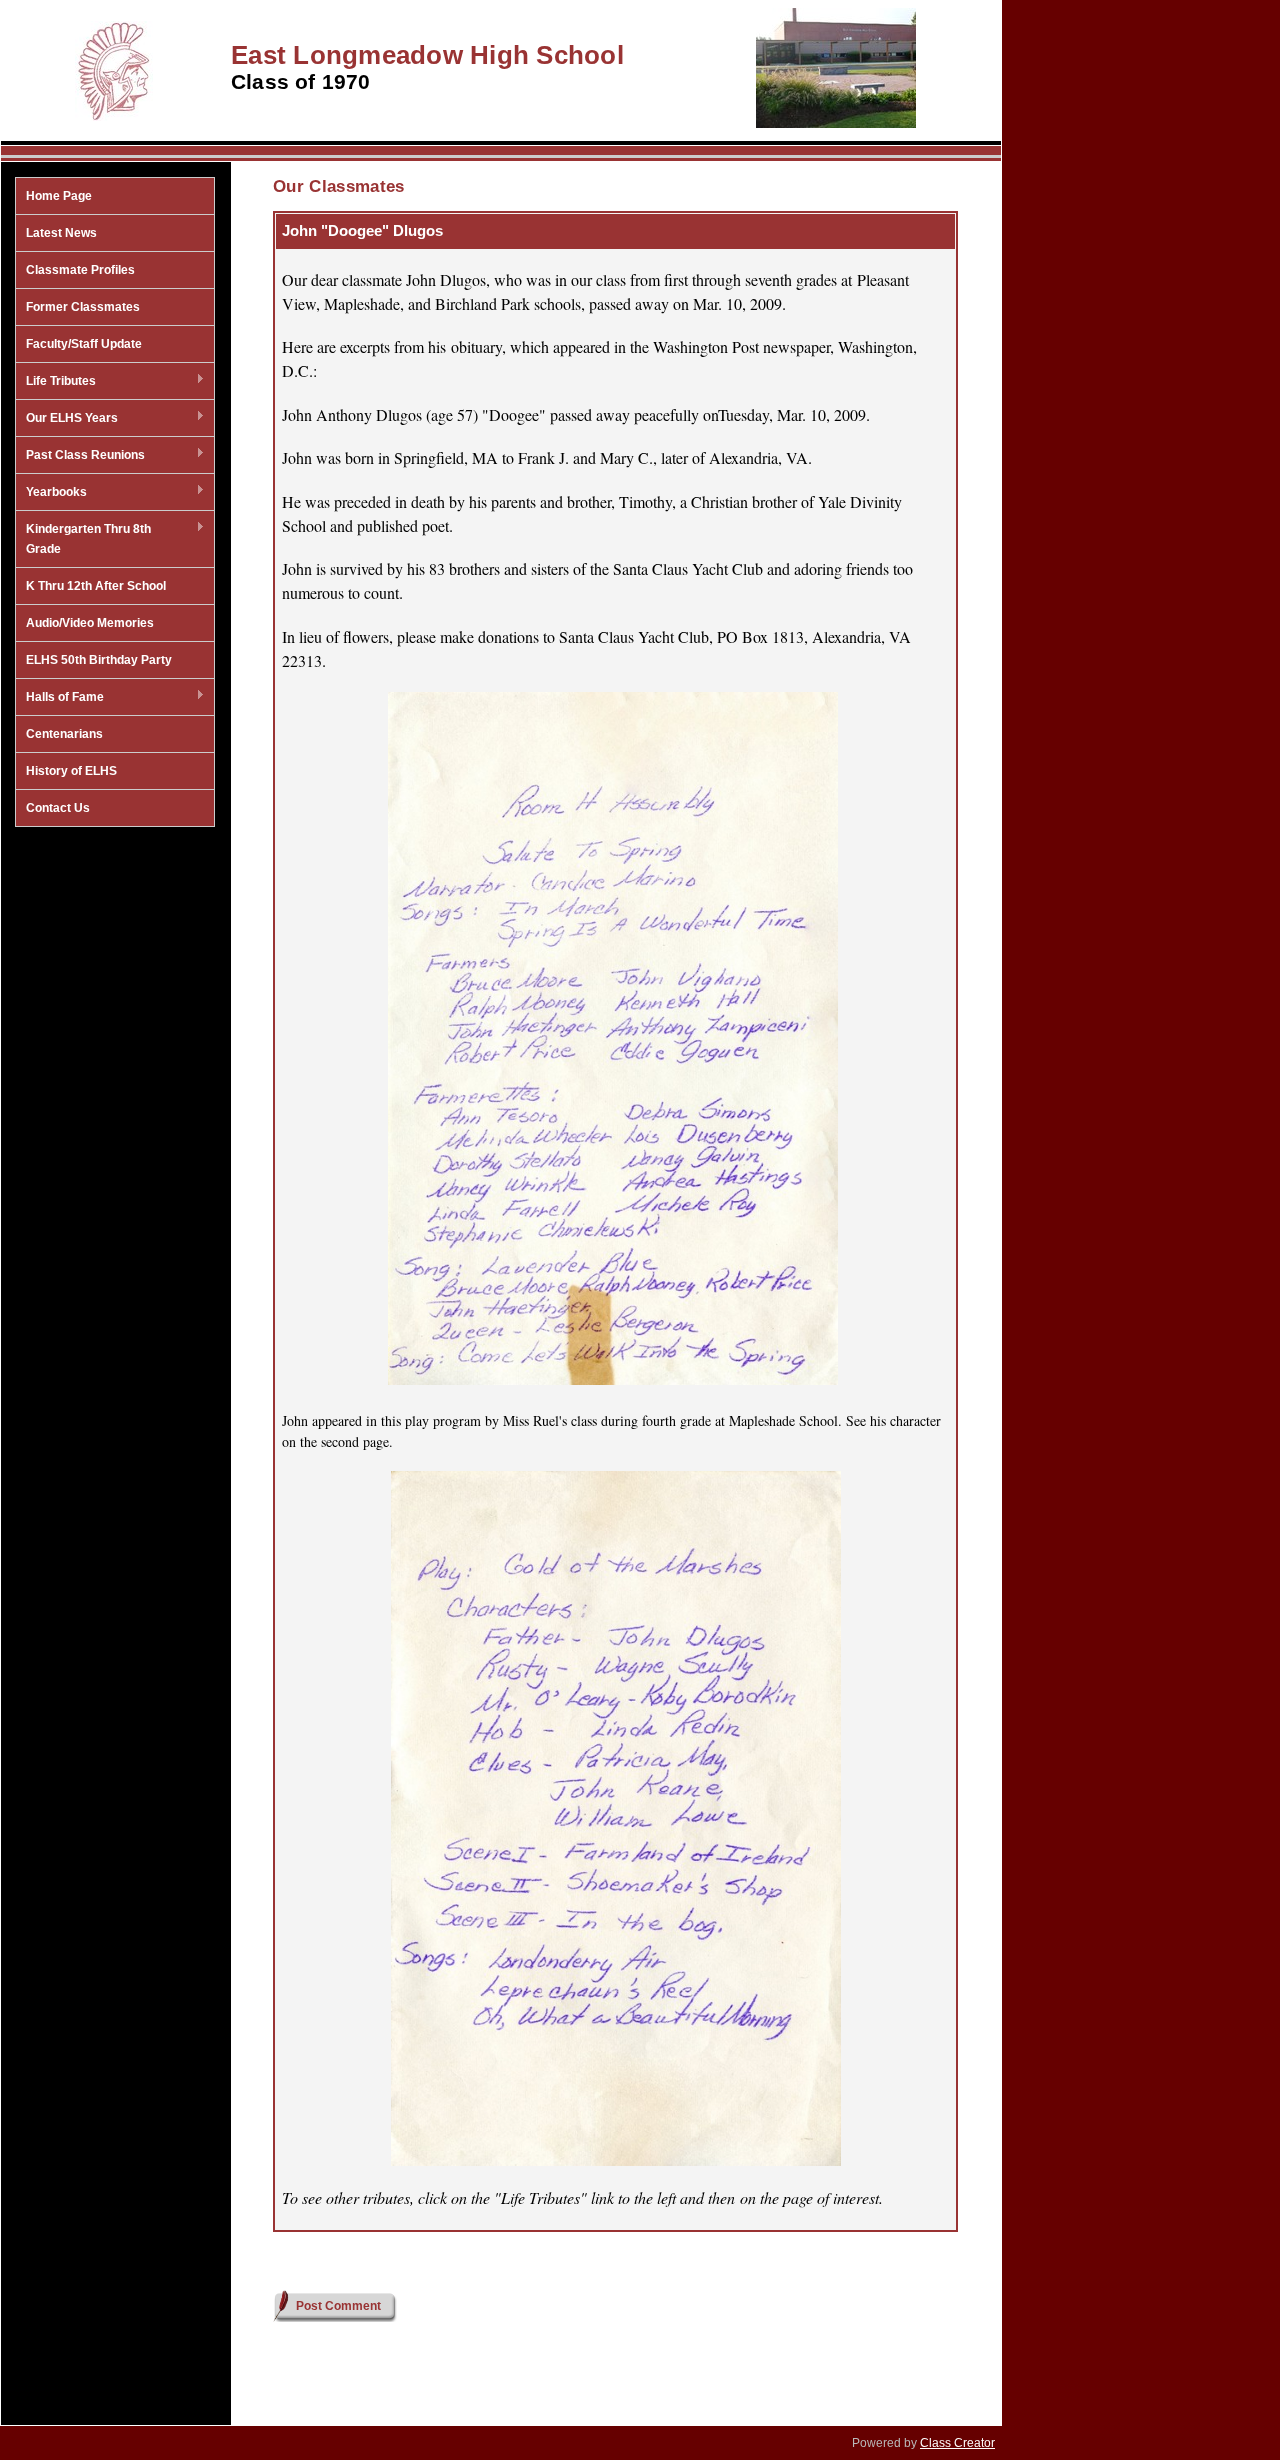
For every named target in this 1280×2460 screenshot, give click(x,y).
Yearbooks (51, 493)
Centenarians (64, 734)
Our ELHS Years (67, 419)
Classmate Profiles (80, 270)
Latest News (61, 233)
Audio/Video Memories (90, 623)
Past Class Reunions (80, 456)
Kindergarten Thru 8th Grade (83, 539)
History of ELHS (71, 771)
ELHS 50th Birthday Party (99, 660)
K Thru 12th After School (96, 586)
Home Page (59, 196)
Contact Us (58, 808)
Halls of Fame (60, 698)
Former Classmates (83, 307)
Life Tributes (56, 382)
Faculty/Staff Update (84, 344)
